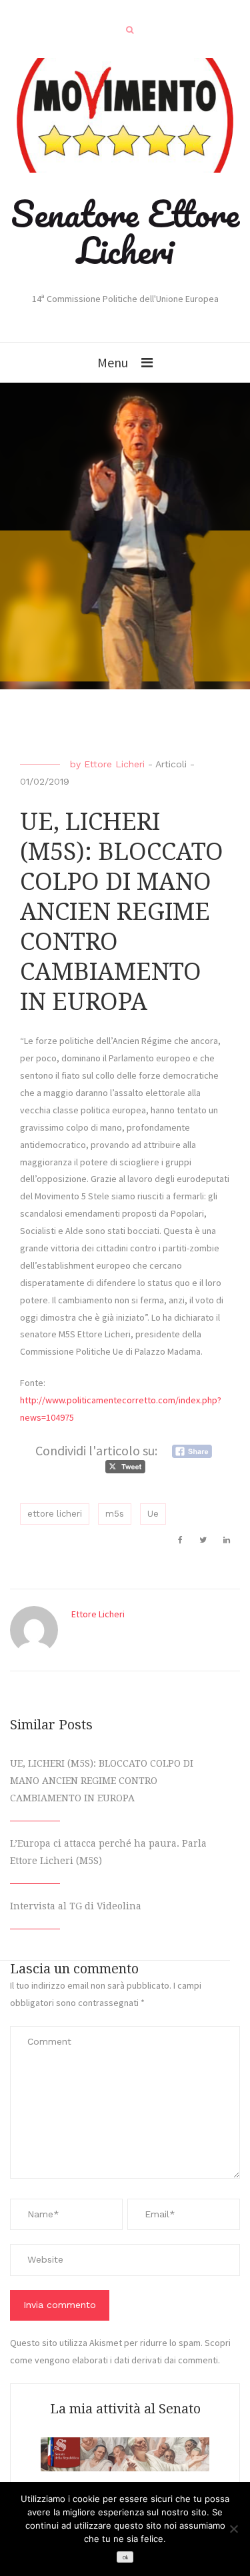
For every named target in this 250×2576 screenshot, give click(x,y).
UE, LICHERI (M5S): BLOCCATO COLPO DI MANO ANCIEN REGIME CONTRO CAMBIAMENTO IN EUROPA (102, 1781)
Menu (113, 362)
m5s (115, 1514)
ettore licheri (55, 1514)
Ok (125, 2558)
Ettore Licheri (114, 764)
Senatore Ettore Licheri (125, 232)
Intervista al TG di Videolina (76, 1906)
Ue (153, 1514)
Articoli (171, 764)
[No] (233, 2529)
